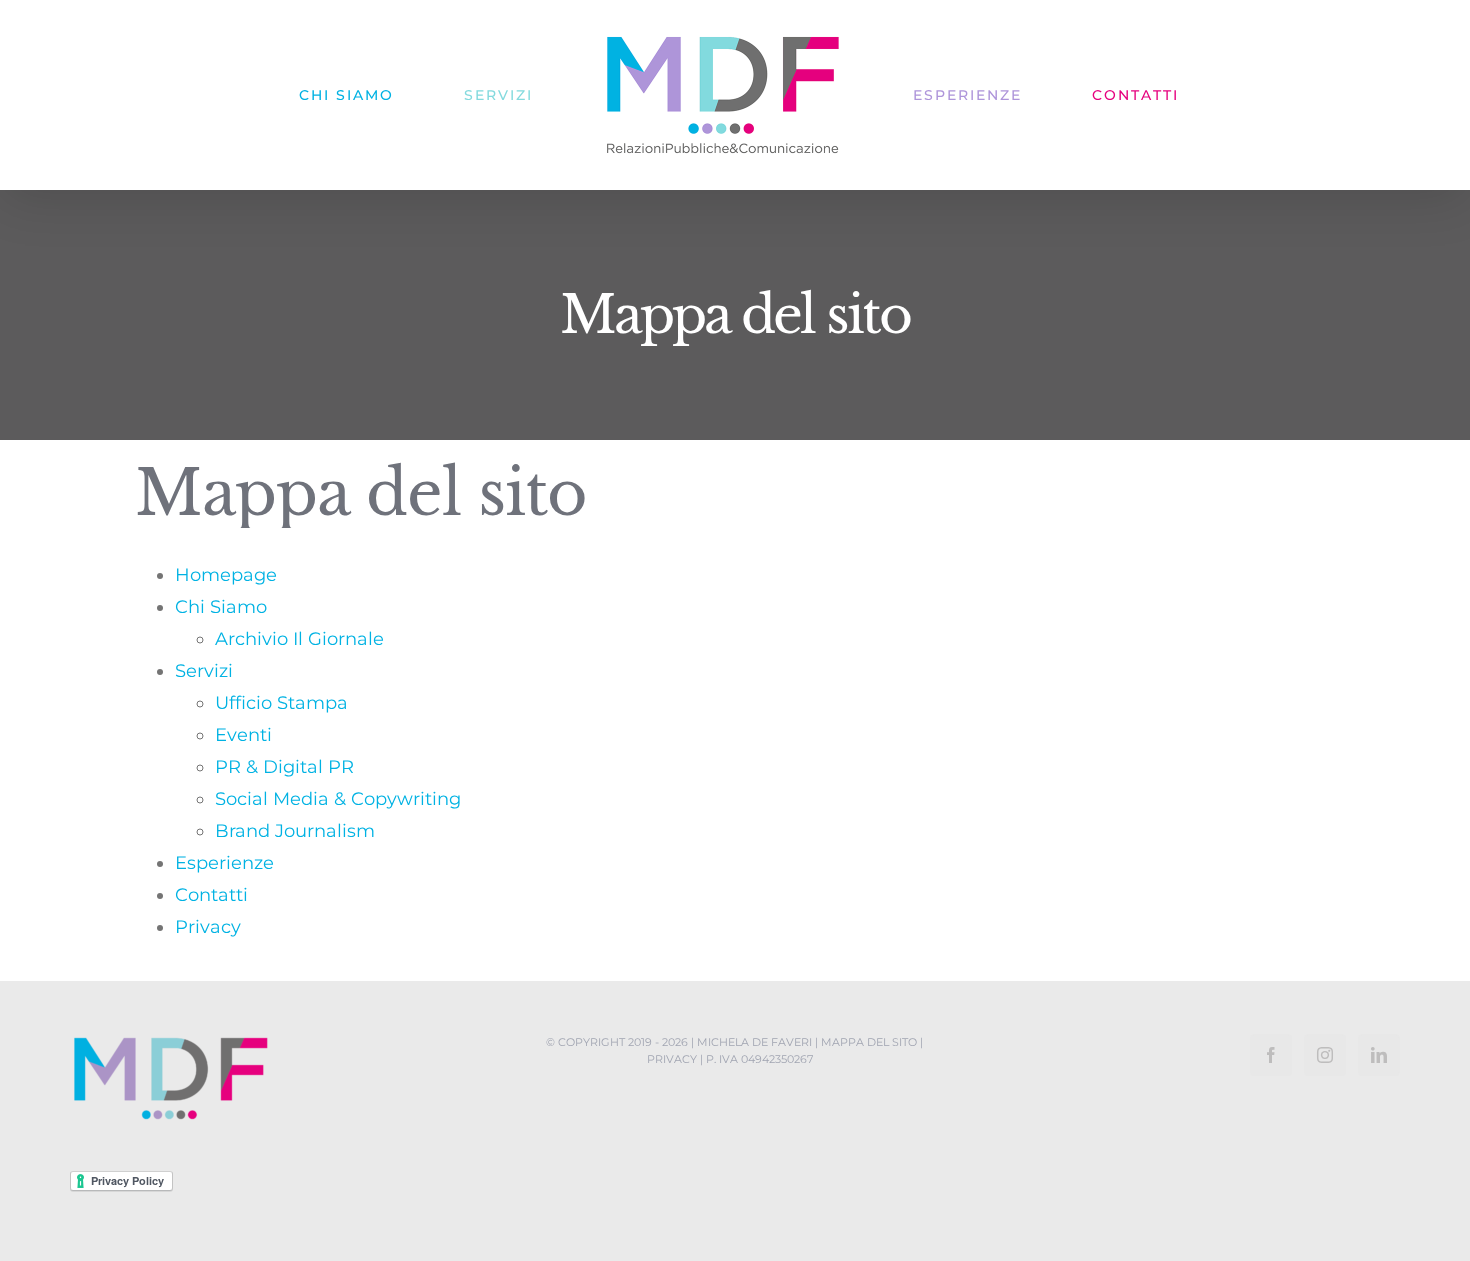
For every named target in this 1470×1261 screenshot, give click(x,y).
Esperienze (224, 863)
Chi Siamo (221, 607)
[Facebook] (1271, 1055)
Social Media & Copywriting (338, 799)
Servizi (204, 671)
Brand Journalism (295, 831)
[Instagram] (1325, 1055)
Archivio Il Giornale (299, 639)
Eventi (243, 735)
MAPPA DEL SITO (869, 1042)
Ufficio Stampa (281, 703)
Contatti (211, 895)
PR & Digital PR (284, 767)
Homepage (226, 575)
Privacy (208, 927)
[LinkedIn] (1379, 1055)
